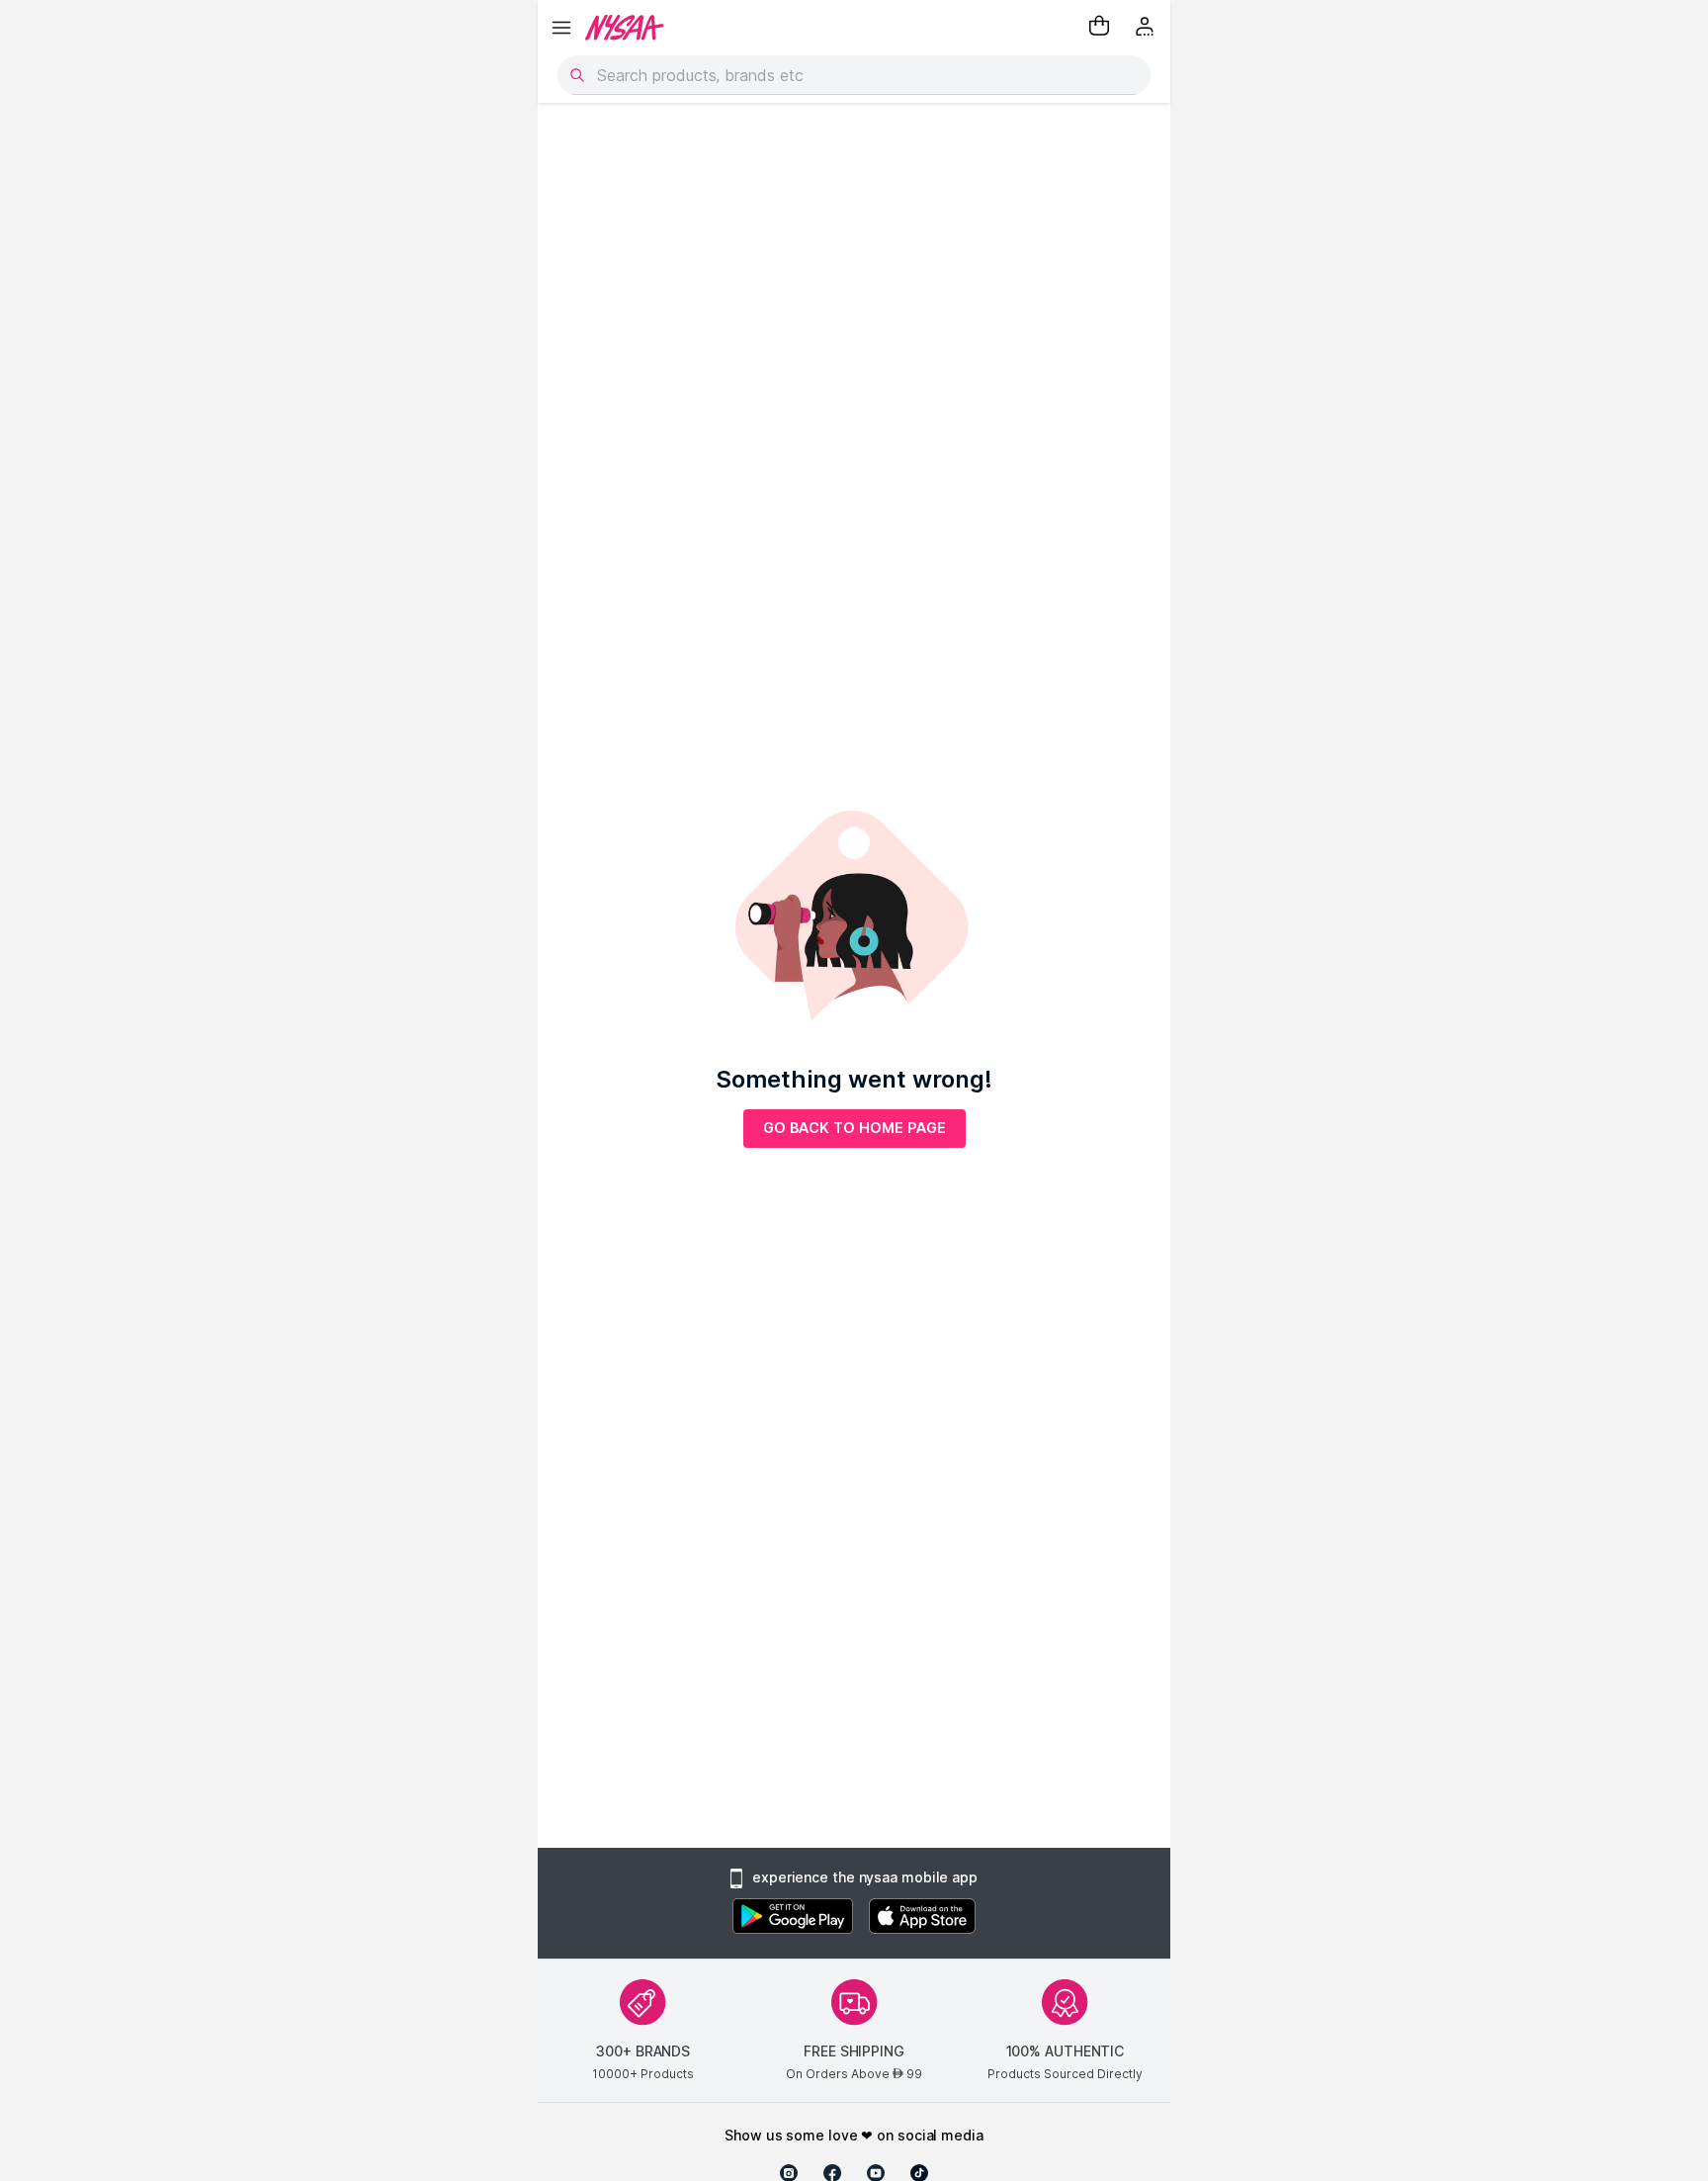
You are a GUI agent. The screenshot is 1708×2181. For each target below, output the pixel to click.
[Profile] (1147, 28)
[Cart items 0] (1099, 28)
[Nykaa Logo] (625, 28)
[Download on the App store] (922, 1919)
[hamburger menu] (561, 28)
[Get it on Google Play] (793, 1919)
